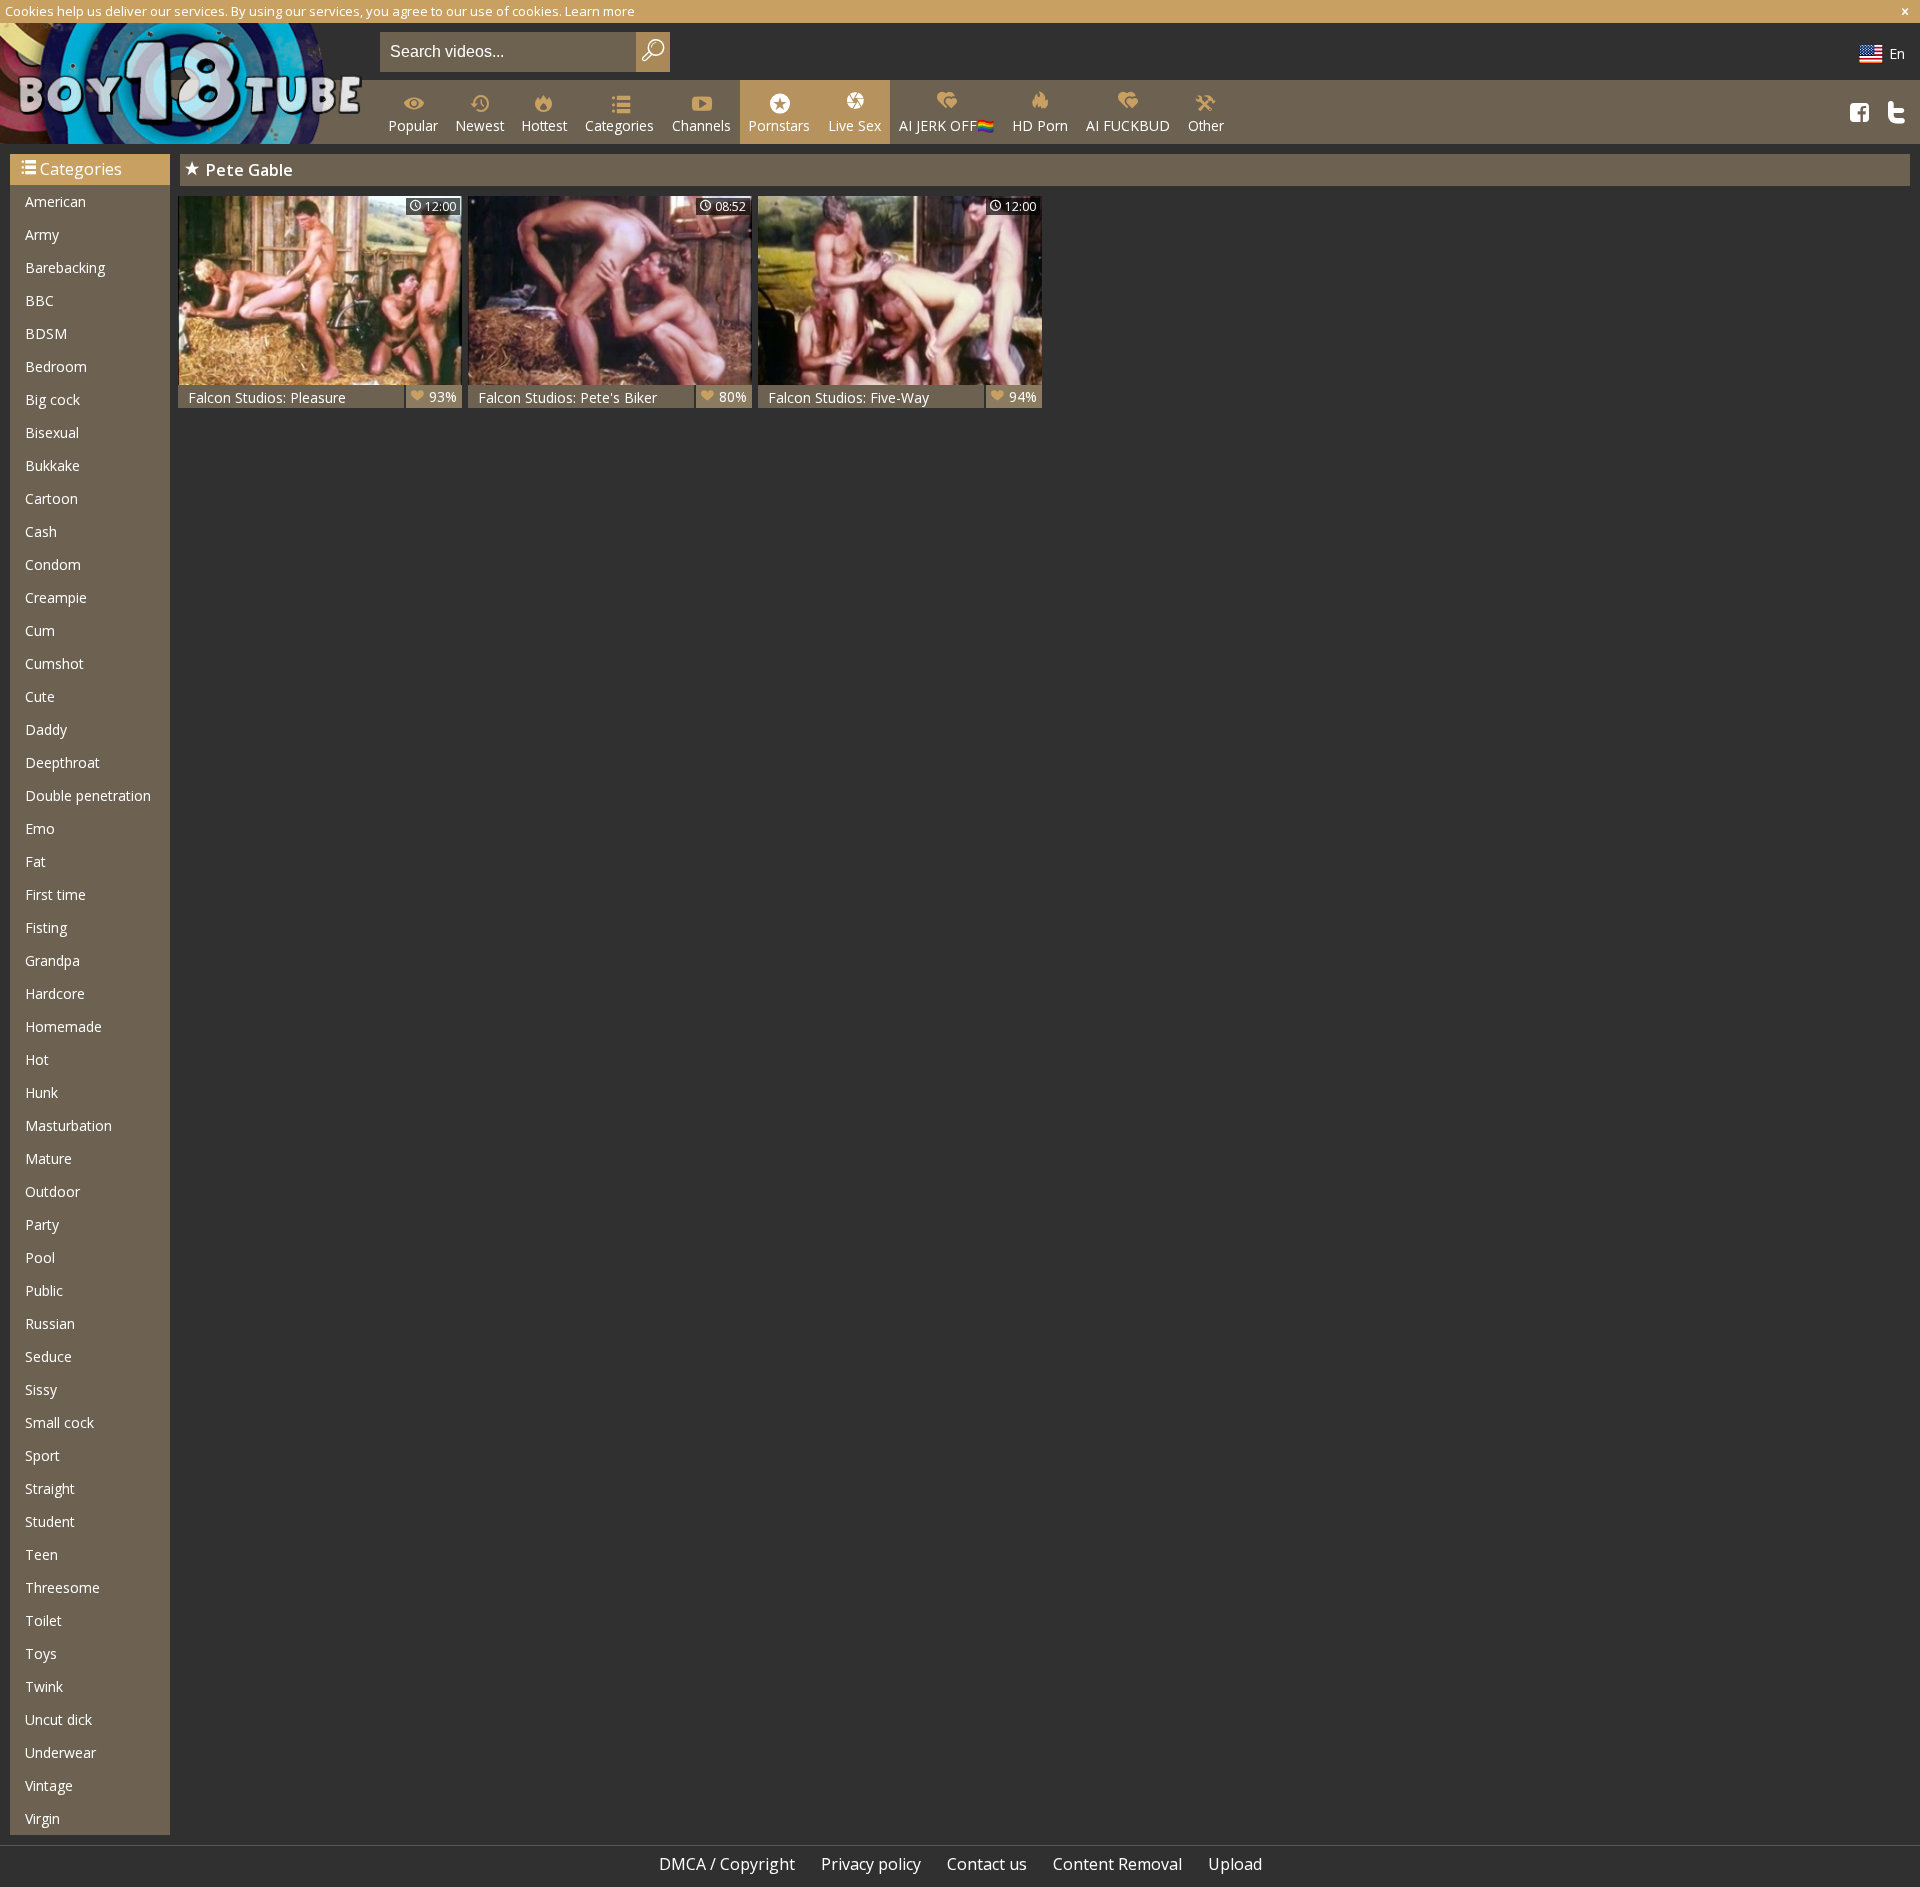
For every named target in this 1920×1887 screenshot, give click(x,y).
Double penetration (88, 795)
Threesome (62, 1587)
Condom (53, 564)
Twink (44, 1686)
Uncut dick (58, 1719)
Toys (41, 1653)
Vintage (49, 1785)
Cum (40, 630)
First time (55, 894)
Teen (41, 1554)
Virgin (42, 1818)
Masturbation (68, 1125)
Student (50, 1521)
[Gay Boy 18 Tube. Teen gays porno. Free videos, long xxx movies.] (186, 85)
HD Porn (1040, 125)
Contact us (987, 1864)
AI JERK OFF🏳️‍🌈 (946, 125)
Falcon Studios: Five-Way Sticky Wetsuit (902, 397)
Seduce (48, 1356)
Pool (40, 1257)
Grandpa (52, 960)
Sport (42, 1455)
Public (44, 1290)
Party (42, 1224)
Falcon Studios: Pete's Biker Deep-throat (612, 397)
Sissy (41, 1389)
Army (42, 234)
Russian (50, 1323)
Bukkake (52, 465)
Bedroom (56, 366)
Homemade (63, 1026)
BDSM (46, 333)
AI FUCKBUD (1128, 125)
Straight (50, 1488)
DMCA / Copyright (727, 1864)
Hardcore (55, 993)
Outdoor (52, 1191)
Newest (480, 125)
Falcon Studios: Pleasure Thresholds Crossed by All (322, 397)
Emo (40, 828)
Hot (37, 1059)
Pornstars (779, 125)
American (55, 201)
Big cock (52, 399)
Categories (619, 125)
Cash (41, 531)
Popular (413, 125)
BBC (39, 300)
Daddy (46, 729)
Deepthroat (62, 762)
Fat (35, 861)
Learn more (600, 11)
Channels (701, 125)
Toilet (43, 1620)
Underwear (60, 1752)
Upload (1235, 1864)
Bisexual (52, 432)
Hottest (544, 125)
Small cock (59, 1422)
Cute (40, 696)
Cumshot (54, 663)
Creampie (56, 597)
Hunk (41, 1092)
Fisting (46, 927)
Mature (48, 1158)
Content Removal (1117, 1864)
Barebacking (65, 267)
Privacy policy (871, 1864)
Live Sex (854, 125)
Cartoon (51, 498)
